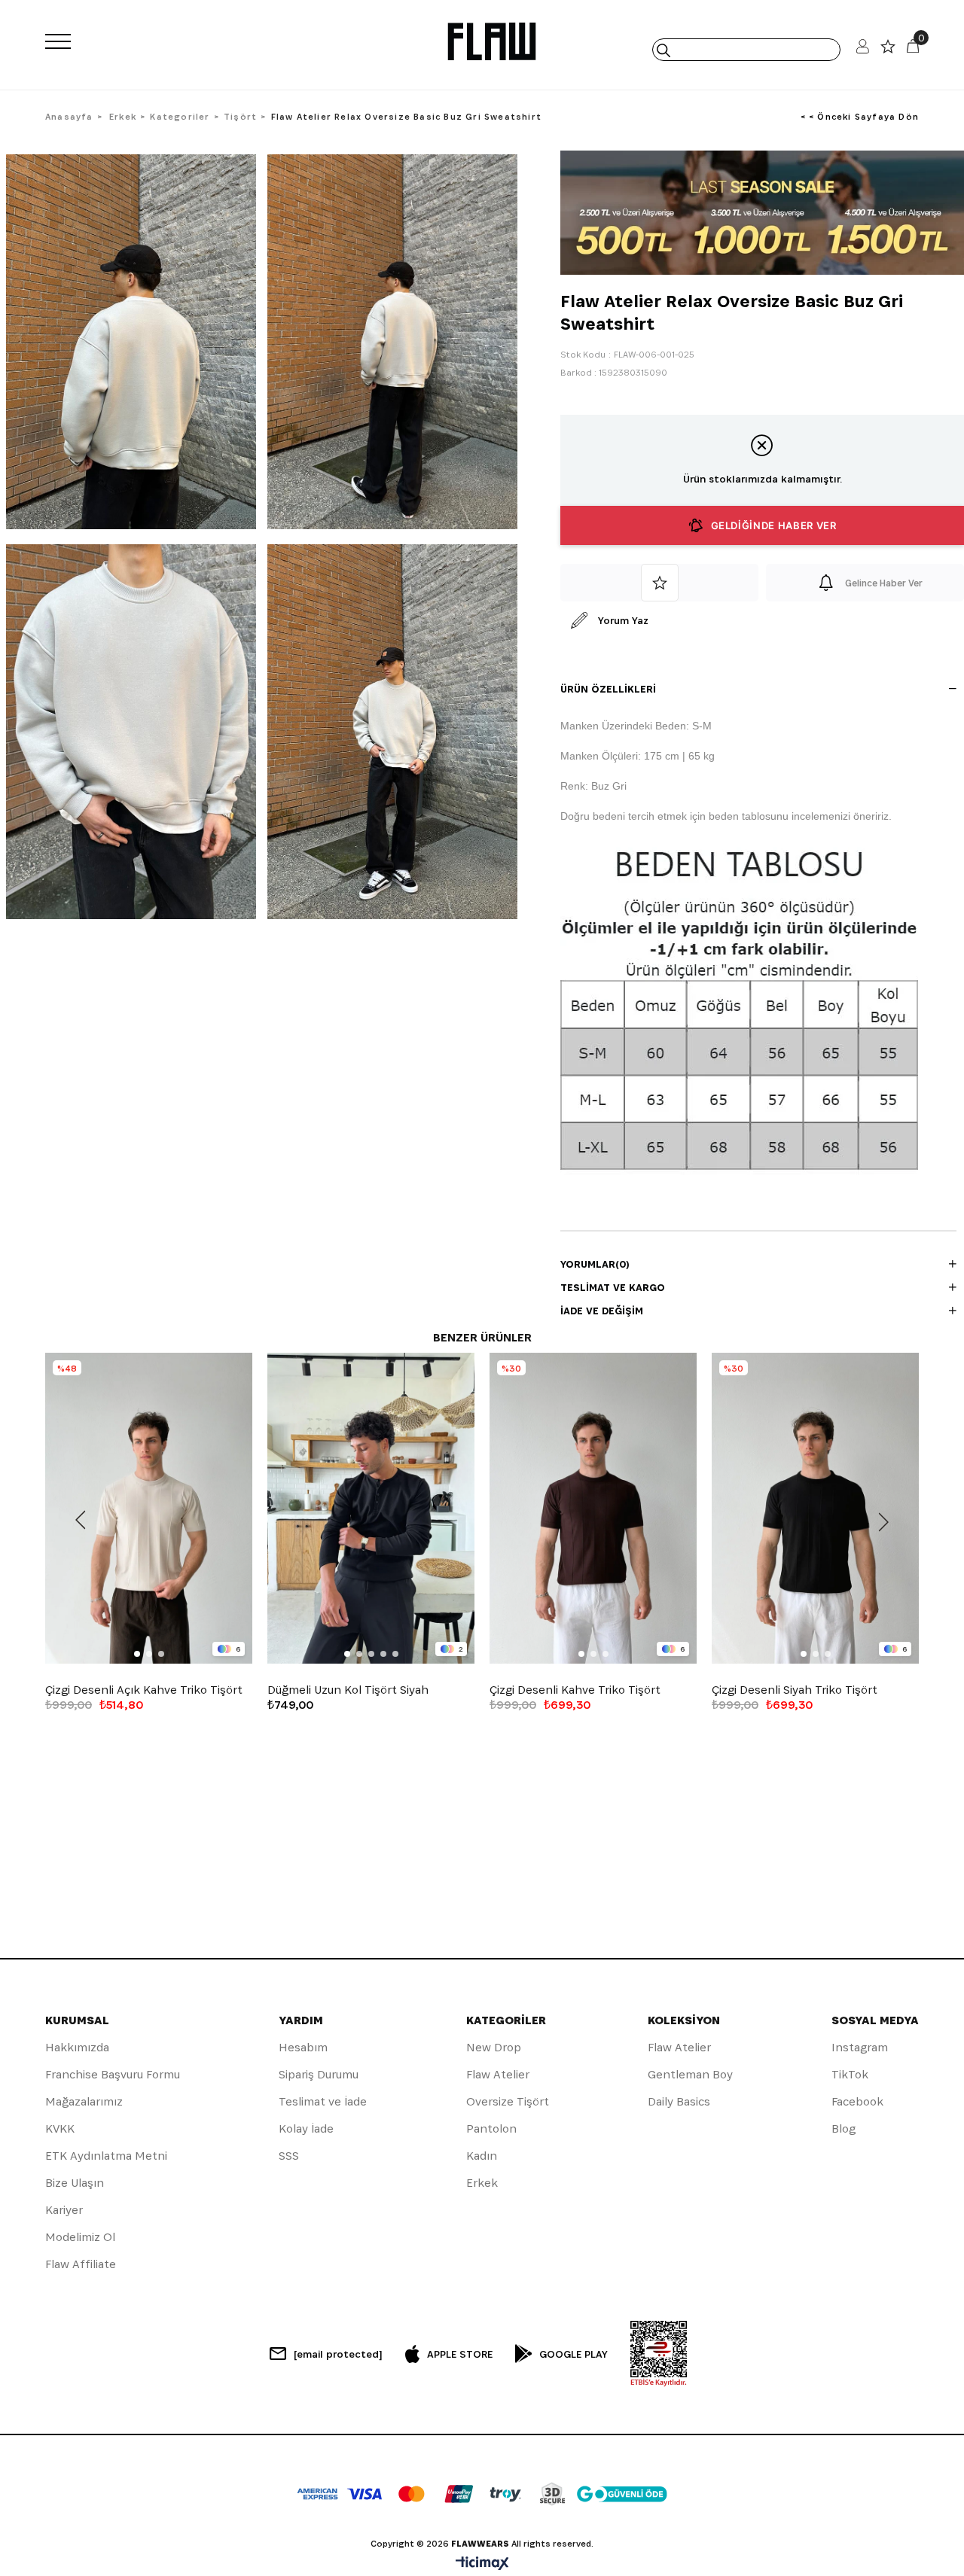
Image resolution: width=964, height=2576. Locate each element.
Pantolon (491, 2128)
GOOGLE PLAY (574, 2354)
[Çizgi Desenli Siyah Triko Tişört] (815, 1508)
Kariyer (64, 2210)
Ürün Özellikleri (608, 689)
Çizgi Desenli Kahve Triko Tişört (575, 1690)
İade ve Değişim (602, 1311)
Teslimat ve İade (323, 2101)
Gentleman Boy (690, 2074)
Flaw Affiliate (81, 2264)
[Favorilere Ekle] (659, 583)
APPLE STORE (460, 2354)
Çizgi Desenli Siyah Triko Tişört (795, 1690)
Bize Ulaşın (75, 2183)
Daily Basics (679, 2101)
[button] (137, 1654)
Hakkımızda (77, 2047)
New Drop (494, 2047)
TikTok (850, 2074)
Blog (843, 2128)
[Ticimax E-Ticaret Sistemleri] (482, 2564)
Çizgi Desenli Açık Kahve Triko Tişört (144, 1690)
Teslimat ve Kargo (613, 1287)
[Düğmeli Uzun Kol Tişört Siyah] (371, 1508)
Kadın (482, 2156)
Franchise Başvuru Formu (113, 2074)
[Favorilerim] (888, 50)
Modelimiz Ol (80, 2237)
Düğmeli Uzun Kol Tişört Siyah (348, 1690)
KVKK (60, 2128)
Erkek (482, 2183)
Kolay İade (306, 2128)
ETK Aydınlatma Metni (106, 2156)
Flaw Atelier (498, 2074)
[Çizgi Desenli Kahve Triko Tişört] (593, 1508)
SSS (289, 2156)
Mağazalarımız (84, 2101)
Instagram (860, 2047)
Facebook (857, 2101)
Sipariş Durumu (319, 2074)
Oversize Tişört (508, 2101)
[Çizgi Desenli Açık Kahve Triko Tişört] (149, 1508)
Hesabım (303, 2047)
